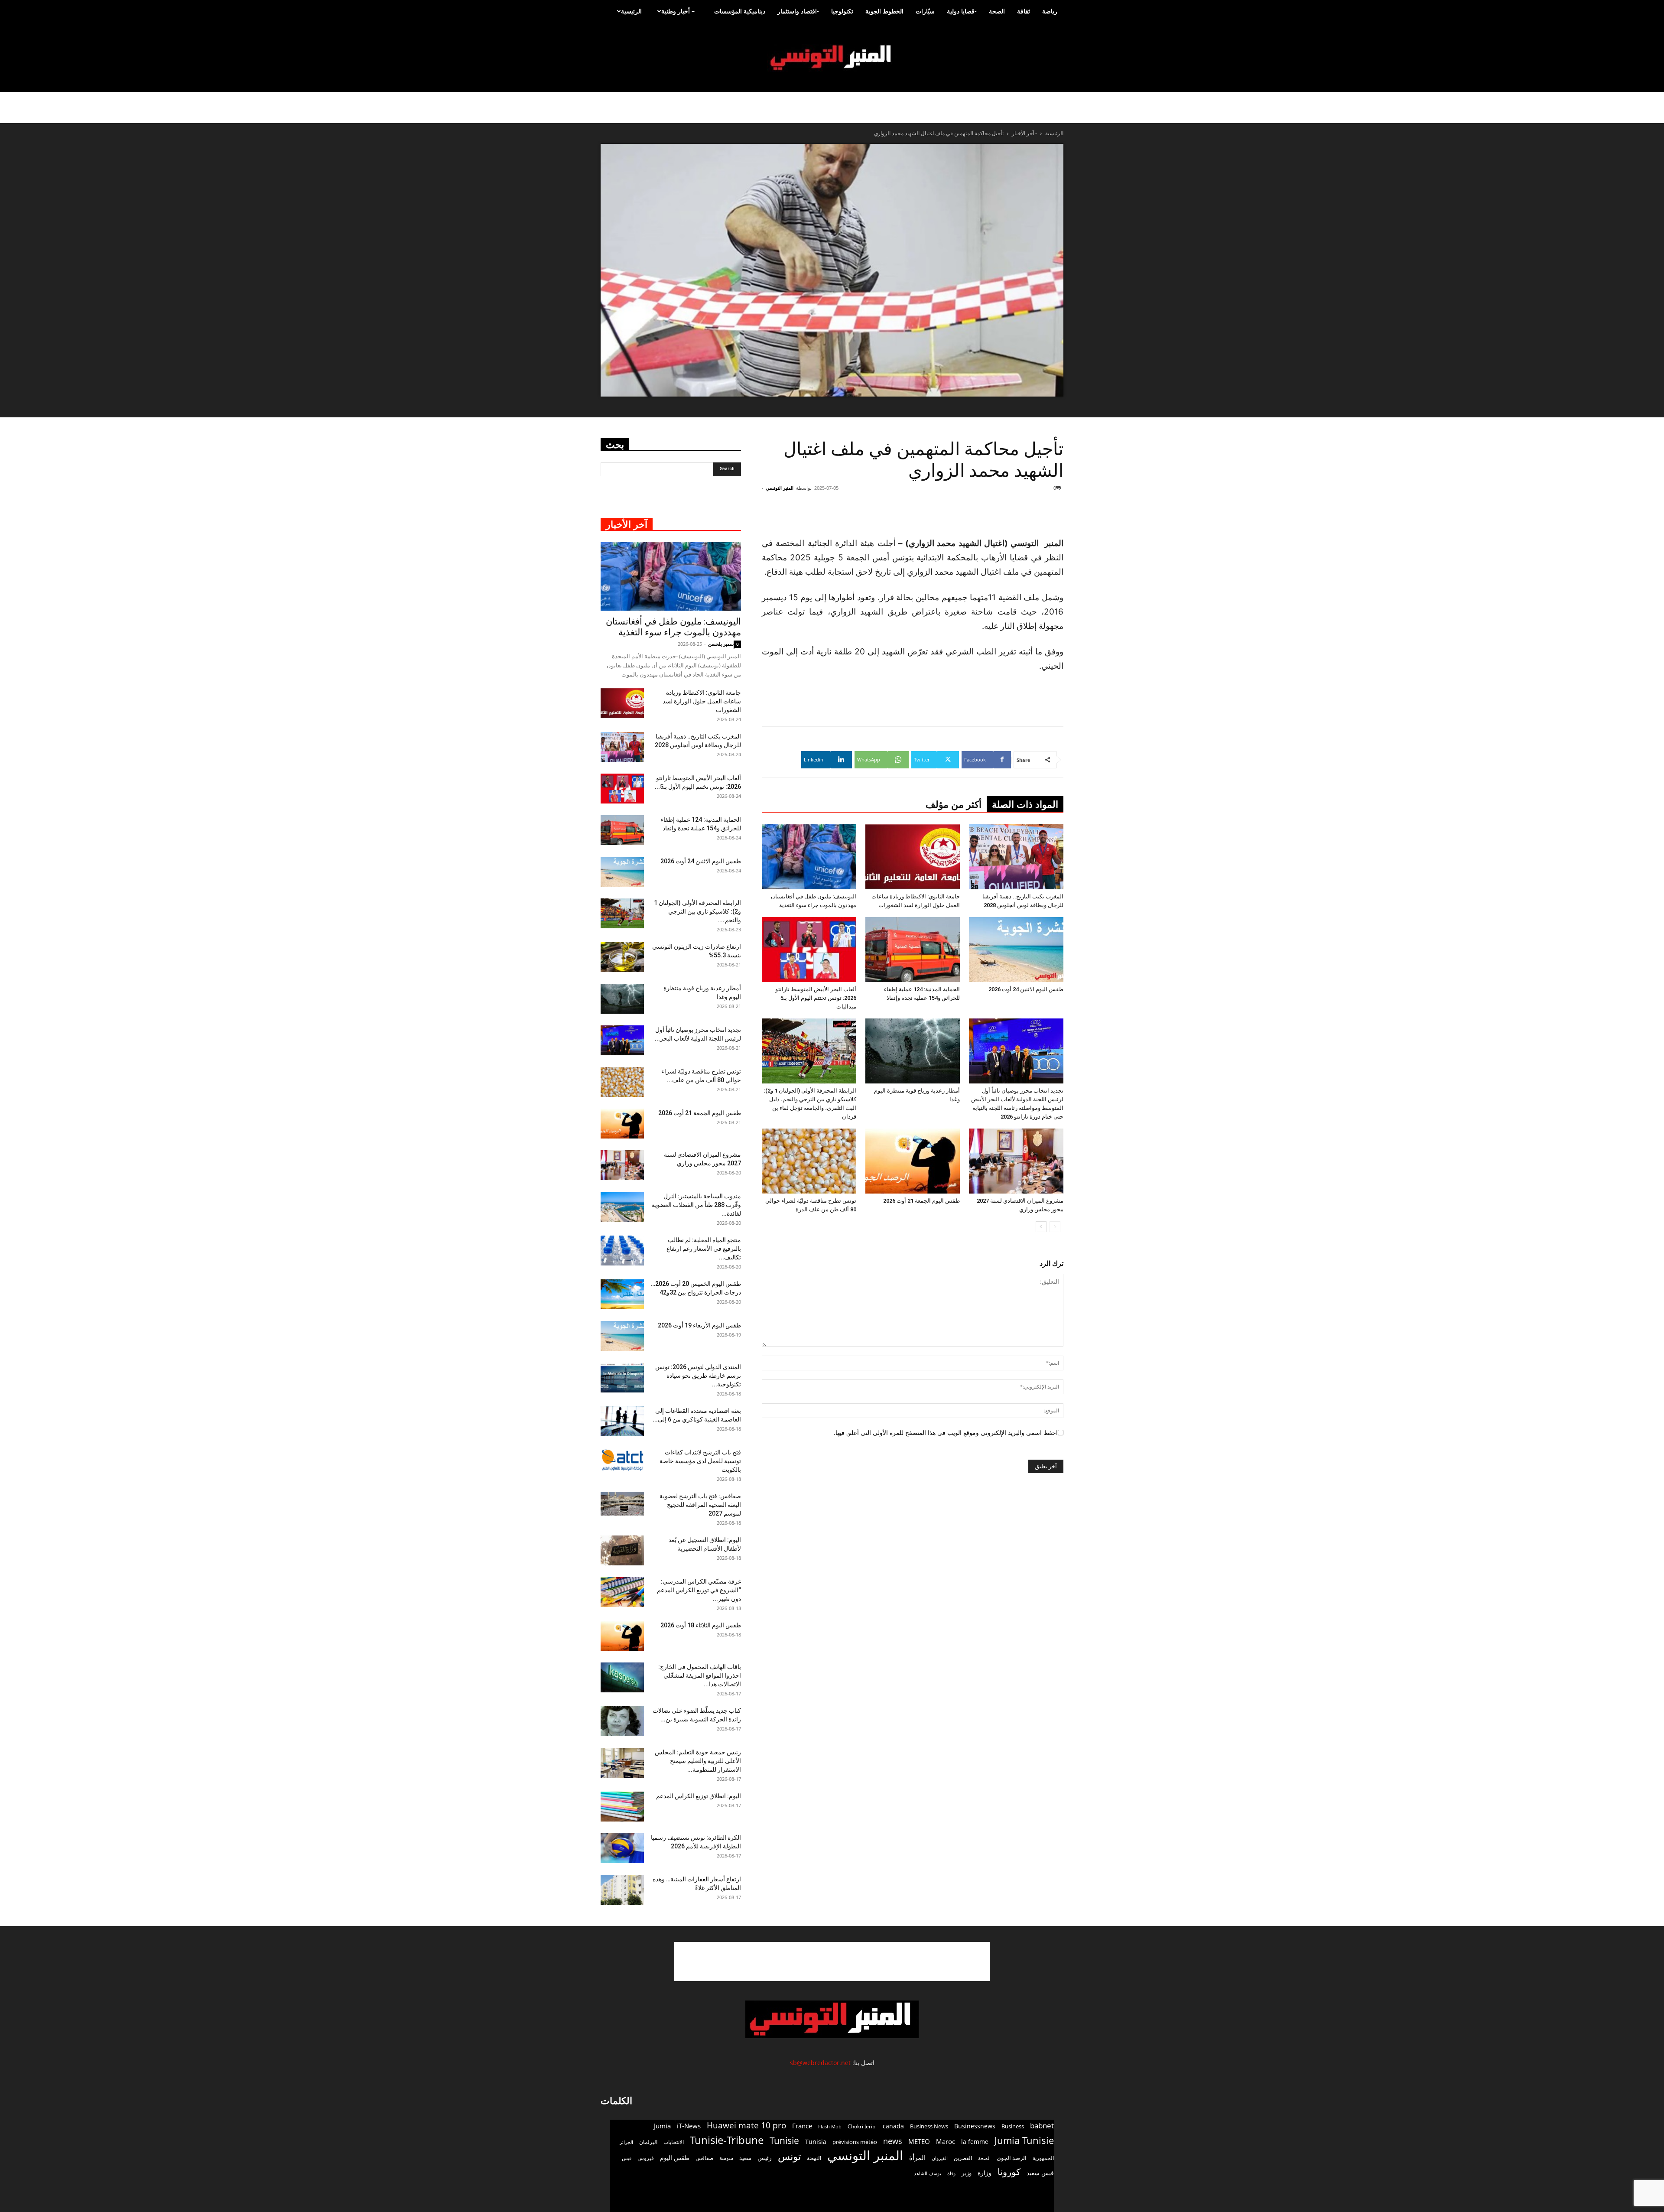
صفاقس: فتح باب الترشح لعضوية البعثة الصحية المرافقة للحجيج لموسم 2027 (700, 1505)
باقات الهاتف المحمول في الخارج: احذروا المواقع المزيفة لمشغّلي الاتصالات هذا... (700, 1675)
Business (1013, 2126)
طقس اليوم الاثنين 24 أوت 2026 (1026, 989)
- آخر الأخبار (1024, 133)
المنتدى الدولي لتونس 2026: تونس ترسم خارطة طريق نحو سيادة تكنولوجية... (698, 1376)
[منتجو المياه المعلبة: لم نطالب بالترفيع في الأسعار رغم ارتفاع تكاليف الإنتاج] (622, 1251)
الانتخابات (674, 2142)
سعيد (745, 2158)
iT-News (689, 2126)
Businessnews (975, 2126)
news (893, 2141)
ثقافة (1024, 11)
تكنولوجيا (842, 11)
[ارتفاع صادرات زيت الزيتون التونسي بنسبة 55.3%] (622, 957)
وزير (967, 2173)
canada (893, 2126)
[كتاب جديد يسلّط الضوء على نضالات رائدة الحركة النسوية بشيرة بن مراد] (622, 1721)
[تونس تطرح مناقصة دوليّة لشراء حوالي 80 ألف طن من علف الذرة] (809, 1161)
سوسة (726, 2158)
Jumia (662, 2126)
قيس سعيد (1040, 2173)
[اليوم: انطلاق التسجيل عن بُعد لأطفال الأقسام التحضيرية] (622, 1550)
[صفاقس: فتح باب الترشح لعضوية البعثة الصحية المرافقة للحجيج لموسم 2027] (622, 1504)
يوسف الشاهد (928, 2173)
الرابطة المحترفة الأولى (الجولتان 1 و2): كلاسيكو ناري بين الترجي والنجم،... (697, 911)
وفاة (951, 2173)
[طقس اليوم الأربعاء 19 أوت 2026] (622, 1336)
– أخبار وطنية (678, 11)
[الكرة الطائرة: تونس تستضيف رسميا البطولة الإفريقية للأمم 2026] (622, 1848)
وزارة (985, 2173)
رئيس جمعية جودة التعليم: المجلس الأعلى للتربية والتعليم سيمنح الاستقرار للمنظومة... (698, 1761)
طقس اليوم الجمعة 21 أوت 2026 (921, 1201)
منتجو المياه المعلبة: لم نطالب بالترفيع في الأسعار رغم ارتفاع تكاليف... (704, 1249)
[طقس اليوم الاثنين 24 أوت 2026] (1016, 950)
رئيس (765, 2158)
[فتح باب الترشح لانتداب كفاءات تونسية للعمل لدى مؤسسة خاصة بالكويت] (622, 1460)
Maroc (946, 2141)
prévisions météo (855, 2142)
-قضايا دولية (962, 11)
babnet (1042, 2126)
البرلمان (648, 2142)
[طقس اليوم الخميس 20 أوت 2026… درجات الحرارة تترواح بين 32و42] (622, 1294)
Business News (929, 2126)
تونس (789, 2156)
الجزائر (626, 2142)
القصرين (963, 2158)
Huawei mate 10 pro (746, 2126)
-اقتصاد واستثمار (798, 11)
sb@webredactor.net (820, 2063)
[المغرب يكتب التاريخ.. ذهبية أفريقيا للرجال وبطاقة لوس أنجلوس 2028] (1016, 857)
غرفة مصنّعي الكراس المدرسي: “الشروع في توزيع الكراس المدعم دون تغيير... (699, 1590)
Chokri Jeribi (862, 2126)
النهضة (814, 2158)
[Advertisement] (1011, 514)
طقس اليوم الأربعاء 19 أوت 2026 (699, 1325)
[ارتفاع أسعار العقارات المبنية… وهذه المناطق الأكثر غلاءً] (622, 1890)
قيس (627, 2158)
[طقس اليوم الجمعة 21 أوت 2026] (913, 1161)
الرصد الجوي (1012, 2158)
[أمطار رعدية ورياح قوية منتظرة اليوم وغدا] (913, 1051)
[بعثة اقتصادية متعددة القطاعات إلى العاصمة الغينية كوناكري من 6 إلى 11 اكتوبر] (622, 1421)
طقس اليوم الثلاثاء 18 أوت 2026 (701, 1625)
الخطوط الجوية (884, 11)
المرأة (917, 2157)
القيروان (940, 2158)
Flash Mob (830, 2126)
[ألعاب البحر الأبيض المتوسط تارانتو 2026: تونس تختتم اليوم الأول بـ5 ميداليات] (809, 950)
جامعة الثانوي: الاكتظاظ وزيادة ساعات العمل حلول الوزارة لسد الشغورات (702, 701)
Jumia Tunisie (1024, 2140)
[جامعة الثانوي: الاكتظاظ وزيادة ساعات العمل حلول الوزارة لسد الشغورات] (913, 857)
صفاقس (704, 2158)
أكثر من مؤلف (954, 805)
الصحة (997, 11)
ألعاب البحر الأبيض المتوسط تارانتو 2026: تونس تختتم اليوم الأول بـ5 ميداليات (816, 998)
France (802, 2126)
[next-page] (1041, 1227)
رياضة (1050, 11)
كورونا (1009, 2172)
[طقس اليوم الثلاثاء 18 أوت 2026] (622, 1636)
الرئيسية (631, 11)
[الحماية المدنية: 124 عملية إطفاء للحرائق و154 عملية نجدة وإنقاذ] (913, 950)
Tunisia (816, 2142)
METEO (919, 2141)
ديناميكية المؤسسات (740, 11)
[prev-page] (1055, 1227)
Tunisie (784, 2140)
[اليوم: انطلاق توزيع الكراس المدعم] (622, 1807)
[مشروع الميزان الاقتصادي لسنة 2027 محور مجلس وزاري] (1016, 1161)
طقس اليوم (675, 2158)
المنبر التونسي (780, 488)
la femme (975, 2142)
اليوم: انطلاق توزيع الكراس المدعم (699, 1796)
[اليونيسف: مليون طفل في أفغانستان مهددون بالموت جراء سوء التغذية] (809, 857)
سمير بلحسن (721, 644)
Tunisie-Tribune (727, 2140)
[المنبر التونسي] (832, 58)
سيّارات (925, 11)
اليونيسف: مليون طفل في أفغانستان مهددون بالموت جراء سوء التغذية (673, 627)
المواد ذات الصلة (1025, 805)
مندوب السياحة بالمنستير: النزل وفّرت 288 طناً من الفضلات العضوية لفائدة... (696, 1205)
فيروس (646, 2158)
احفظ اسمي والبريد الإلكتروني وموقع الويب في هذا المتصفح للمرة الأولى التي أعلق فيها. (946, 1433)
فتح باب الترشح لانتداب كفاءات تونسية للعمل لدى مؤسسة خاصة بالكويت (700, 1461)
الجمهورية (1043, 2158)
